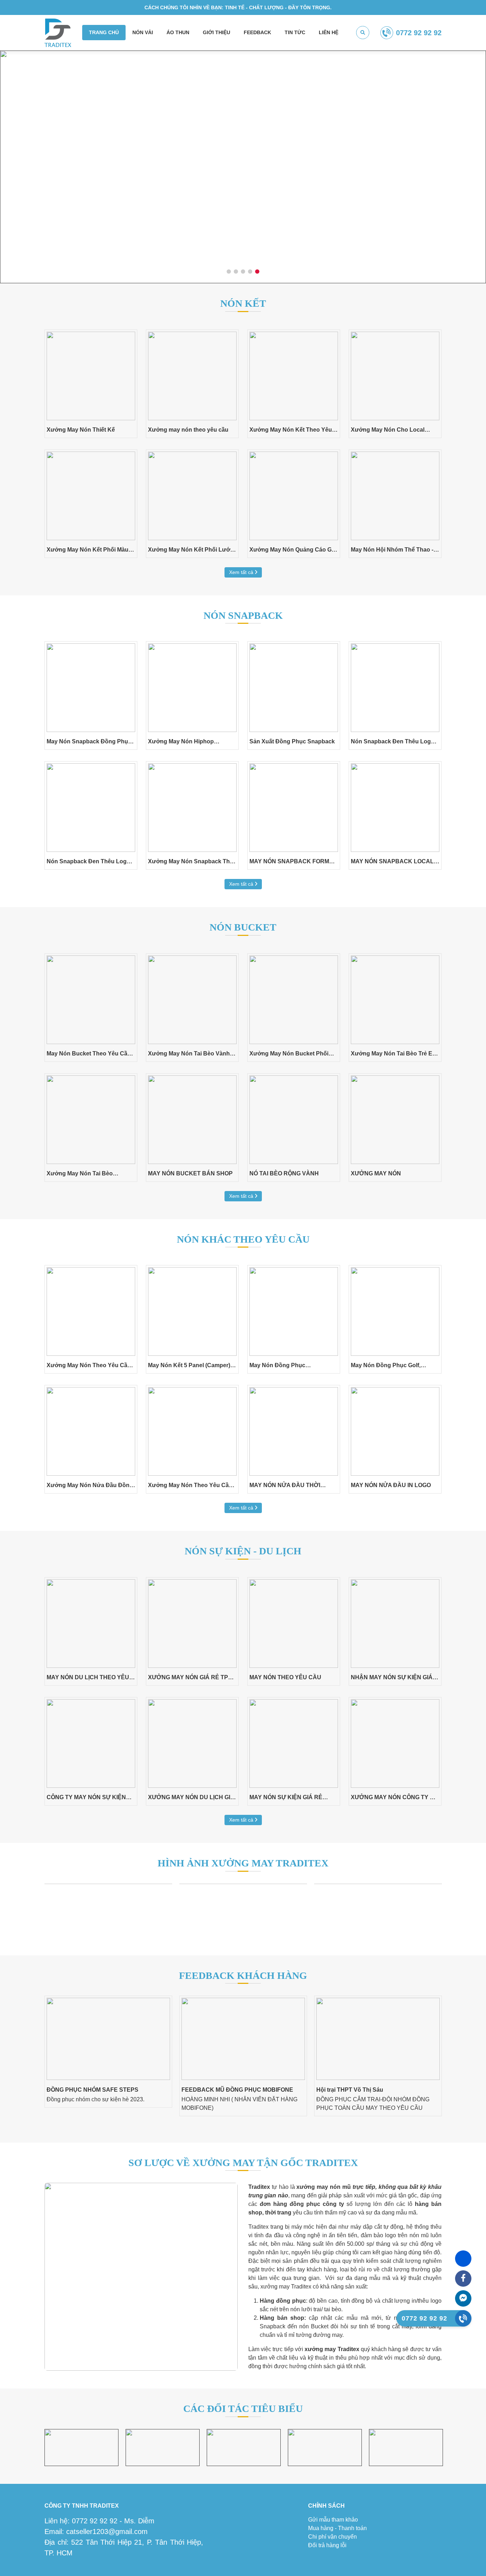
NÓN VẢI (143, 32)
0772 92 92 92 (419, 33)
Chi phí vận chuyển (332, 2537)
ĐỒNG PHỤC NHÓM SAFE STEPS (93, 2090)
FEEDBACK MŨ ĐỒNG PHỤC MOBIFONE (237, 2090)
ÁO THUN (178, 32)
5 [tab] (257, 272)
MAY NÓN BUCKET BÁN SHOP (190, 1173)
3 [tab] (243, 272)
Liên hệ (329, 32)
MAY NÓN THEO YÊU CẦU (285, 1677)
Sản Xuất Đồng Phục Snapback (292, 741)
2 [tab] (236, 272)
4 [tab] (250, 272)
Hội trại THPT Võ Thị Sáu (350, 2090)
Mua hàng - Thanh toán (337, 2528)
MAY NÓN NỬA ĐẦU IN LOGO (391, 1485)
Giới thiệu (216, 32)
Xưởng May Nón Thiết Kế (81, 430)
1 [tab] (229, 272)
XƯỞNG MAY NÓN (376, 1173)
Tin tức (295, 32)
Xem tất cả (242, 572)
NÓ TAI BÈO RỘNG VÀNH (284, 1173)
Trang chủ (104, 32)
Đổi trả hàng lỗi (327, 2545)
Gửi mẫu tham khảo (333, 2520)
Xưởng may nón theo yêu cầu (188, 430)
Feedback (257, 32)
